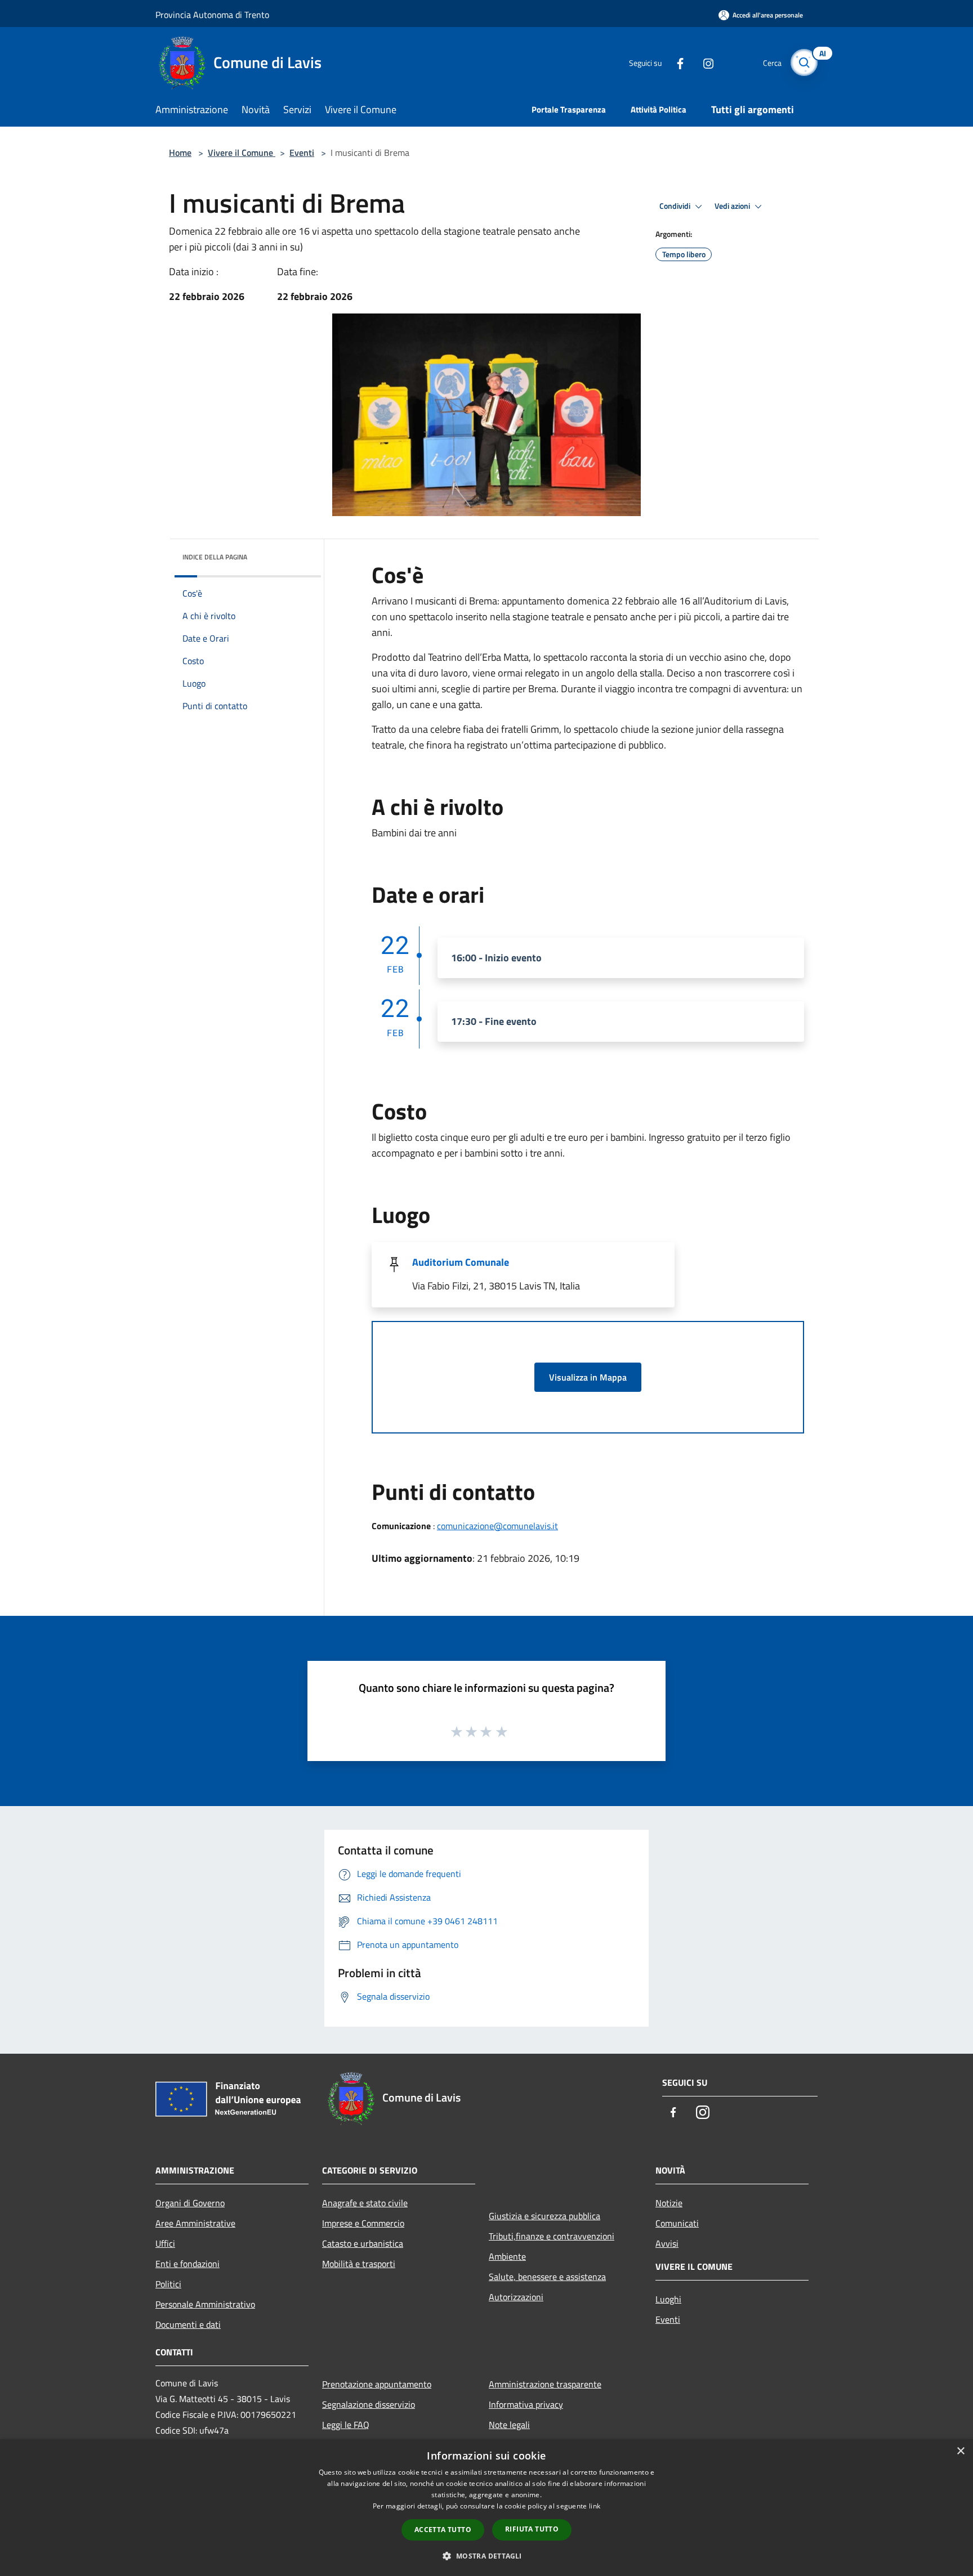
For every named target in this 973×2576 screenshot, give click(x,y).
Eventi (302, 153)
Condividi (676, 206)
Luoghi (668, 2299)
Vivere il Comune (242, 153)
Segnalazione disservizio (369, 2404)
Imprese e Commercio (363, 2223)
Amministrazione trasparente (545, 2384)
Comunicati (677, 2223)
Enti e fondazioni (188, 2264)
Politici (168, 2284)
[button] (486, 2556)
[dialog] (486, 2508)
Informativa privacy (526, 2404)
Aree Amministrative (195, 2223)
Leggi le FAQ (346, 2425)
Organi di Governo (190, 2203)
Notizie (669, 2203)
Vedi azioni (733, 206)
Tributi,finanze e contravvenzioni (552, 2236)
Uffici (165, 2243)
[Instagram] (704, 62)
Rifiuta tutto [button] (532, 2529)
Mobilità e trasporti (359, 2264)
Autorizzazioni (516, 2297)
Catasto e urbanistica (363, 2243)
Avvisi (667, 2243)
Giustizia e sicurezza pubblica (544, 2216)
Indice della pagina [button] (215, 557)
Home (180, 153)
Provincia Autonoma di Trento (212, 15)
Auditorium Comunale (461, 1262)
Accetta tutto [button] (443, 2530)
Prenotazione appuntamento (377, 2384)
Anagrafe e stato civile (365, 2203)
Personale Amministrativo (205, 2304)
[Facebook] (676, 62)
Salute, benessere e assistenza (547, 2277)
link (595, 2506)
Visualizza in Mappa (588, 1377)
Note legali (509, 2425)
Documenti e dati (188, 2324)
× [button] (960, 2451)
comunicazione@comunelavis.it (497, 1526)
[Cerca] (804, 62)
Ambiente (507, 2256)
